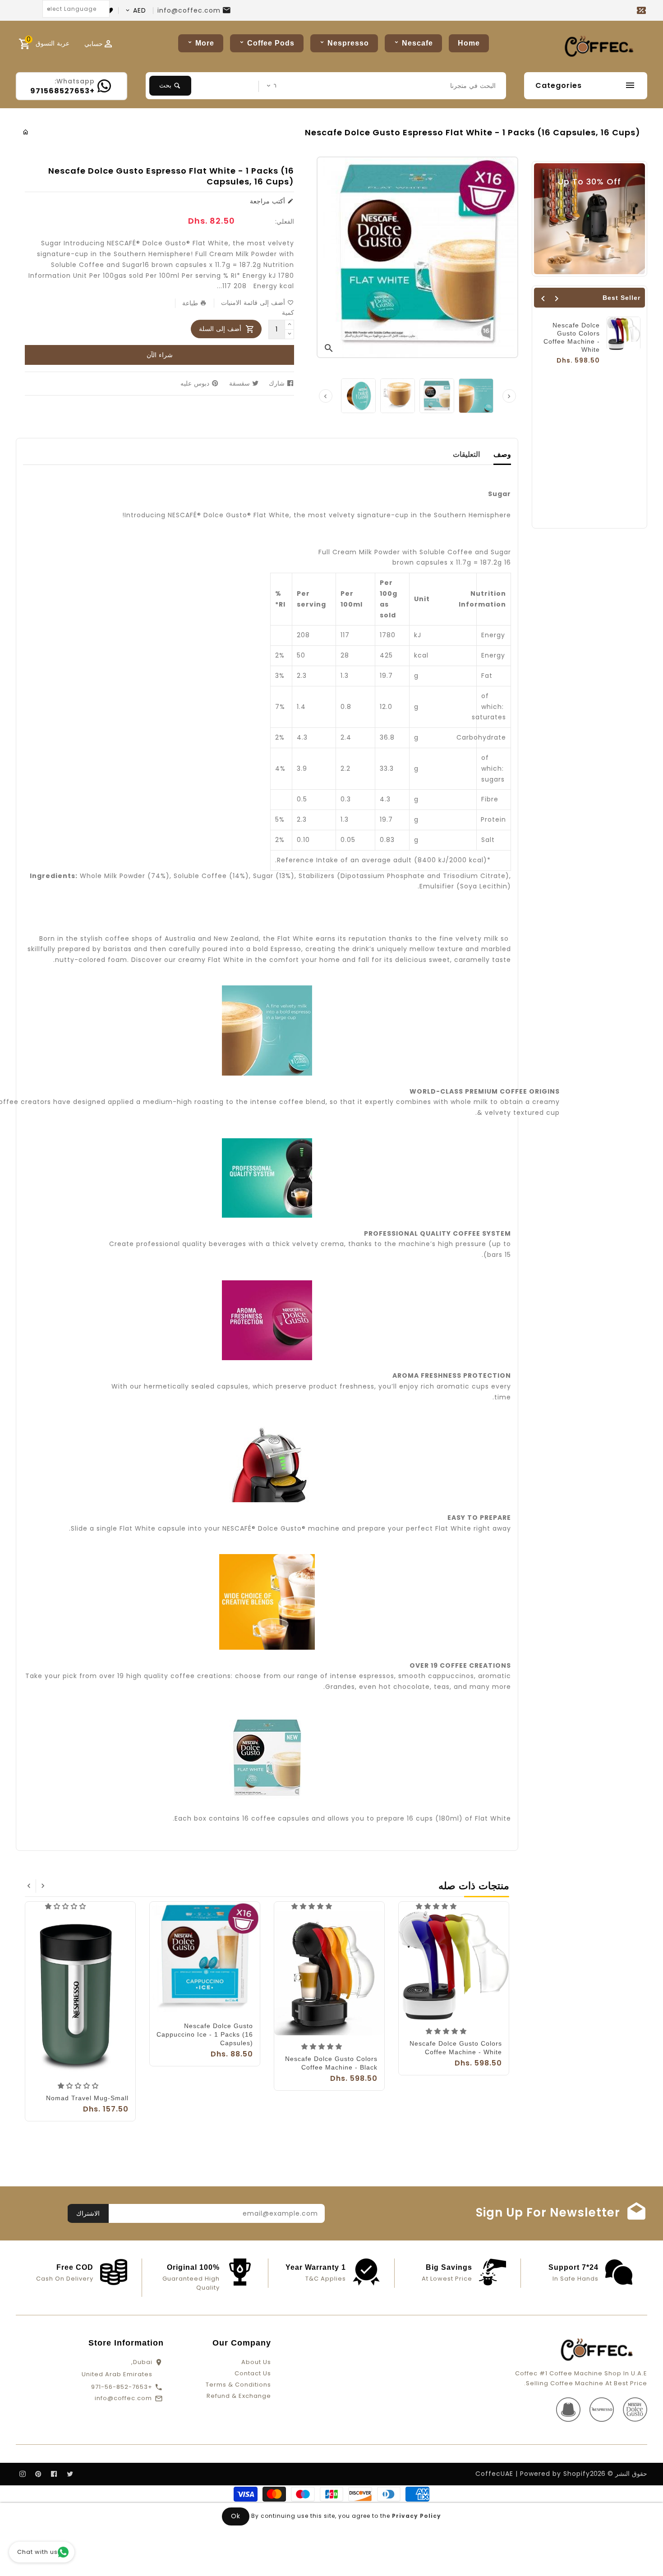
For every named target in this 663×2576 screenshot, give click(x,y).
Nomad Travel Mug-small (87, 2098)
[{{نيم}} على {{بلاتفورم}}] (70, 2474)
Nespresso (348, 43)
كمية (288, 313)
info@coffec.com (189, 10)
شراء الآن (160, 355)
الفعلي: (285, 221)
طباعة (191, 303)
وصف (502, 454)
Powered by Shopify (555, 2474)
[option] (358, 396)
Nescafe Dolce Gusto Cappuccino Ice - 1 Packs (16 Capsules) (205, 2034)
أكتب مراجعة (269, 201)
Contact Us (253, 2373)
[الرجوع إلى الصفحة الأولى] (26, 132)
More (205, 43)
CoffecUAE (494, 2474)
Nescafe (417, 43)
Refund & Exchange (239, 2396)
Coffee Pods (271, 43)
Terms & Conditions (238, 2385)
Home (469, 43)
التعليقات (466, 454)
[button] (437, 1906)
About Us (256, 2362)
